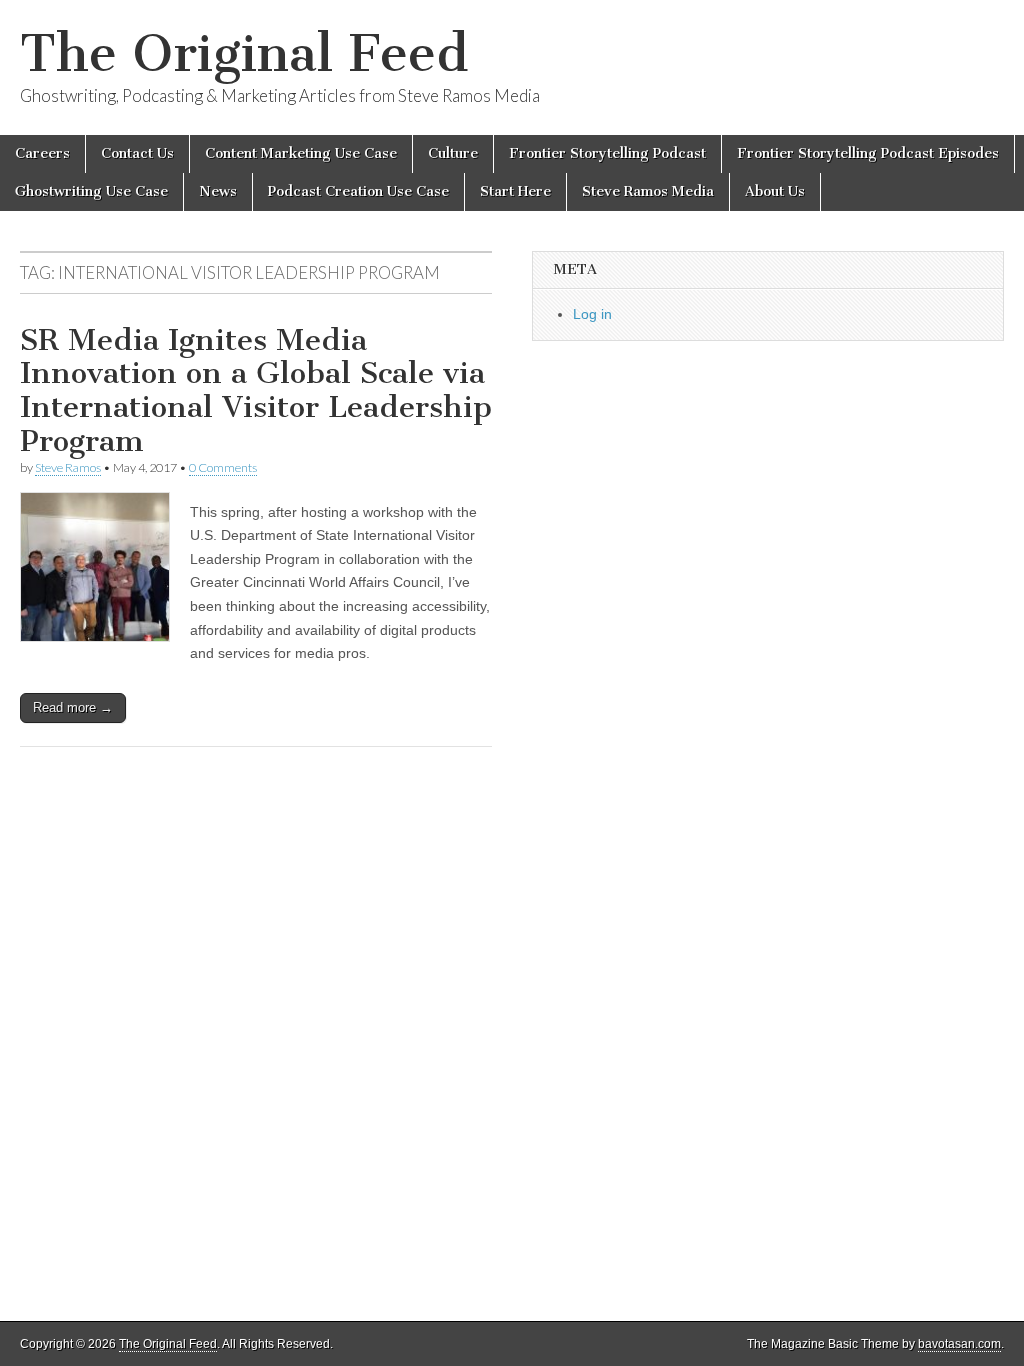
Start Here (515, 191)
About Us (775, 191)
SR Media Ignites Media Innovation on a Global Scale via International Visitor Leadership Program (256, 390)
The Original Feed (244, 53)
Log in (592, 314)
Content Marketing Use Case (301, 153)
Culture (453, 153)
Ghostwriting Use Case (91, 191)
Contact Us (137, 153)
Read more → (73, 707)
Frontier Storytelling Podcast (607, 153)
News (218, 191)
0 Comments (223, 467)
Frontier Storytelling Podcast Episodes (868, 153)
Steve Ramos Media (648, 191)
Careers (42, 153)
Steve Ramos (68, 467)
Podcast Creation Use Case (358, 191)
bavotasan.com (959, 1344)
